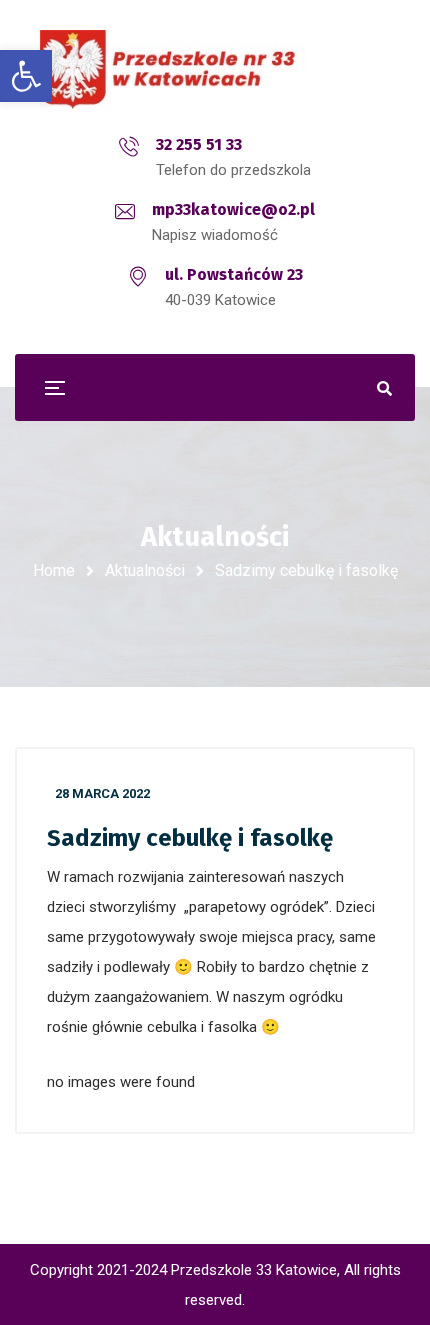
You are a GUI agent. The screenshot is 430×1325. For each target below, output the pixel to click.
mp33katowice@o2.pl (233, 209)
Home (54, 570)
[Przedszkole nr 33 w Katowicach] (215, 69)
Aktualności (145, 570)
